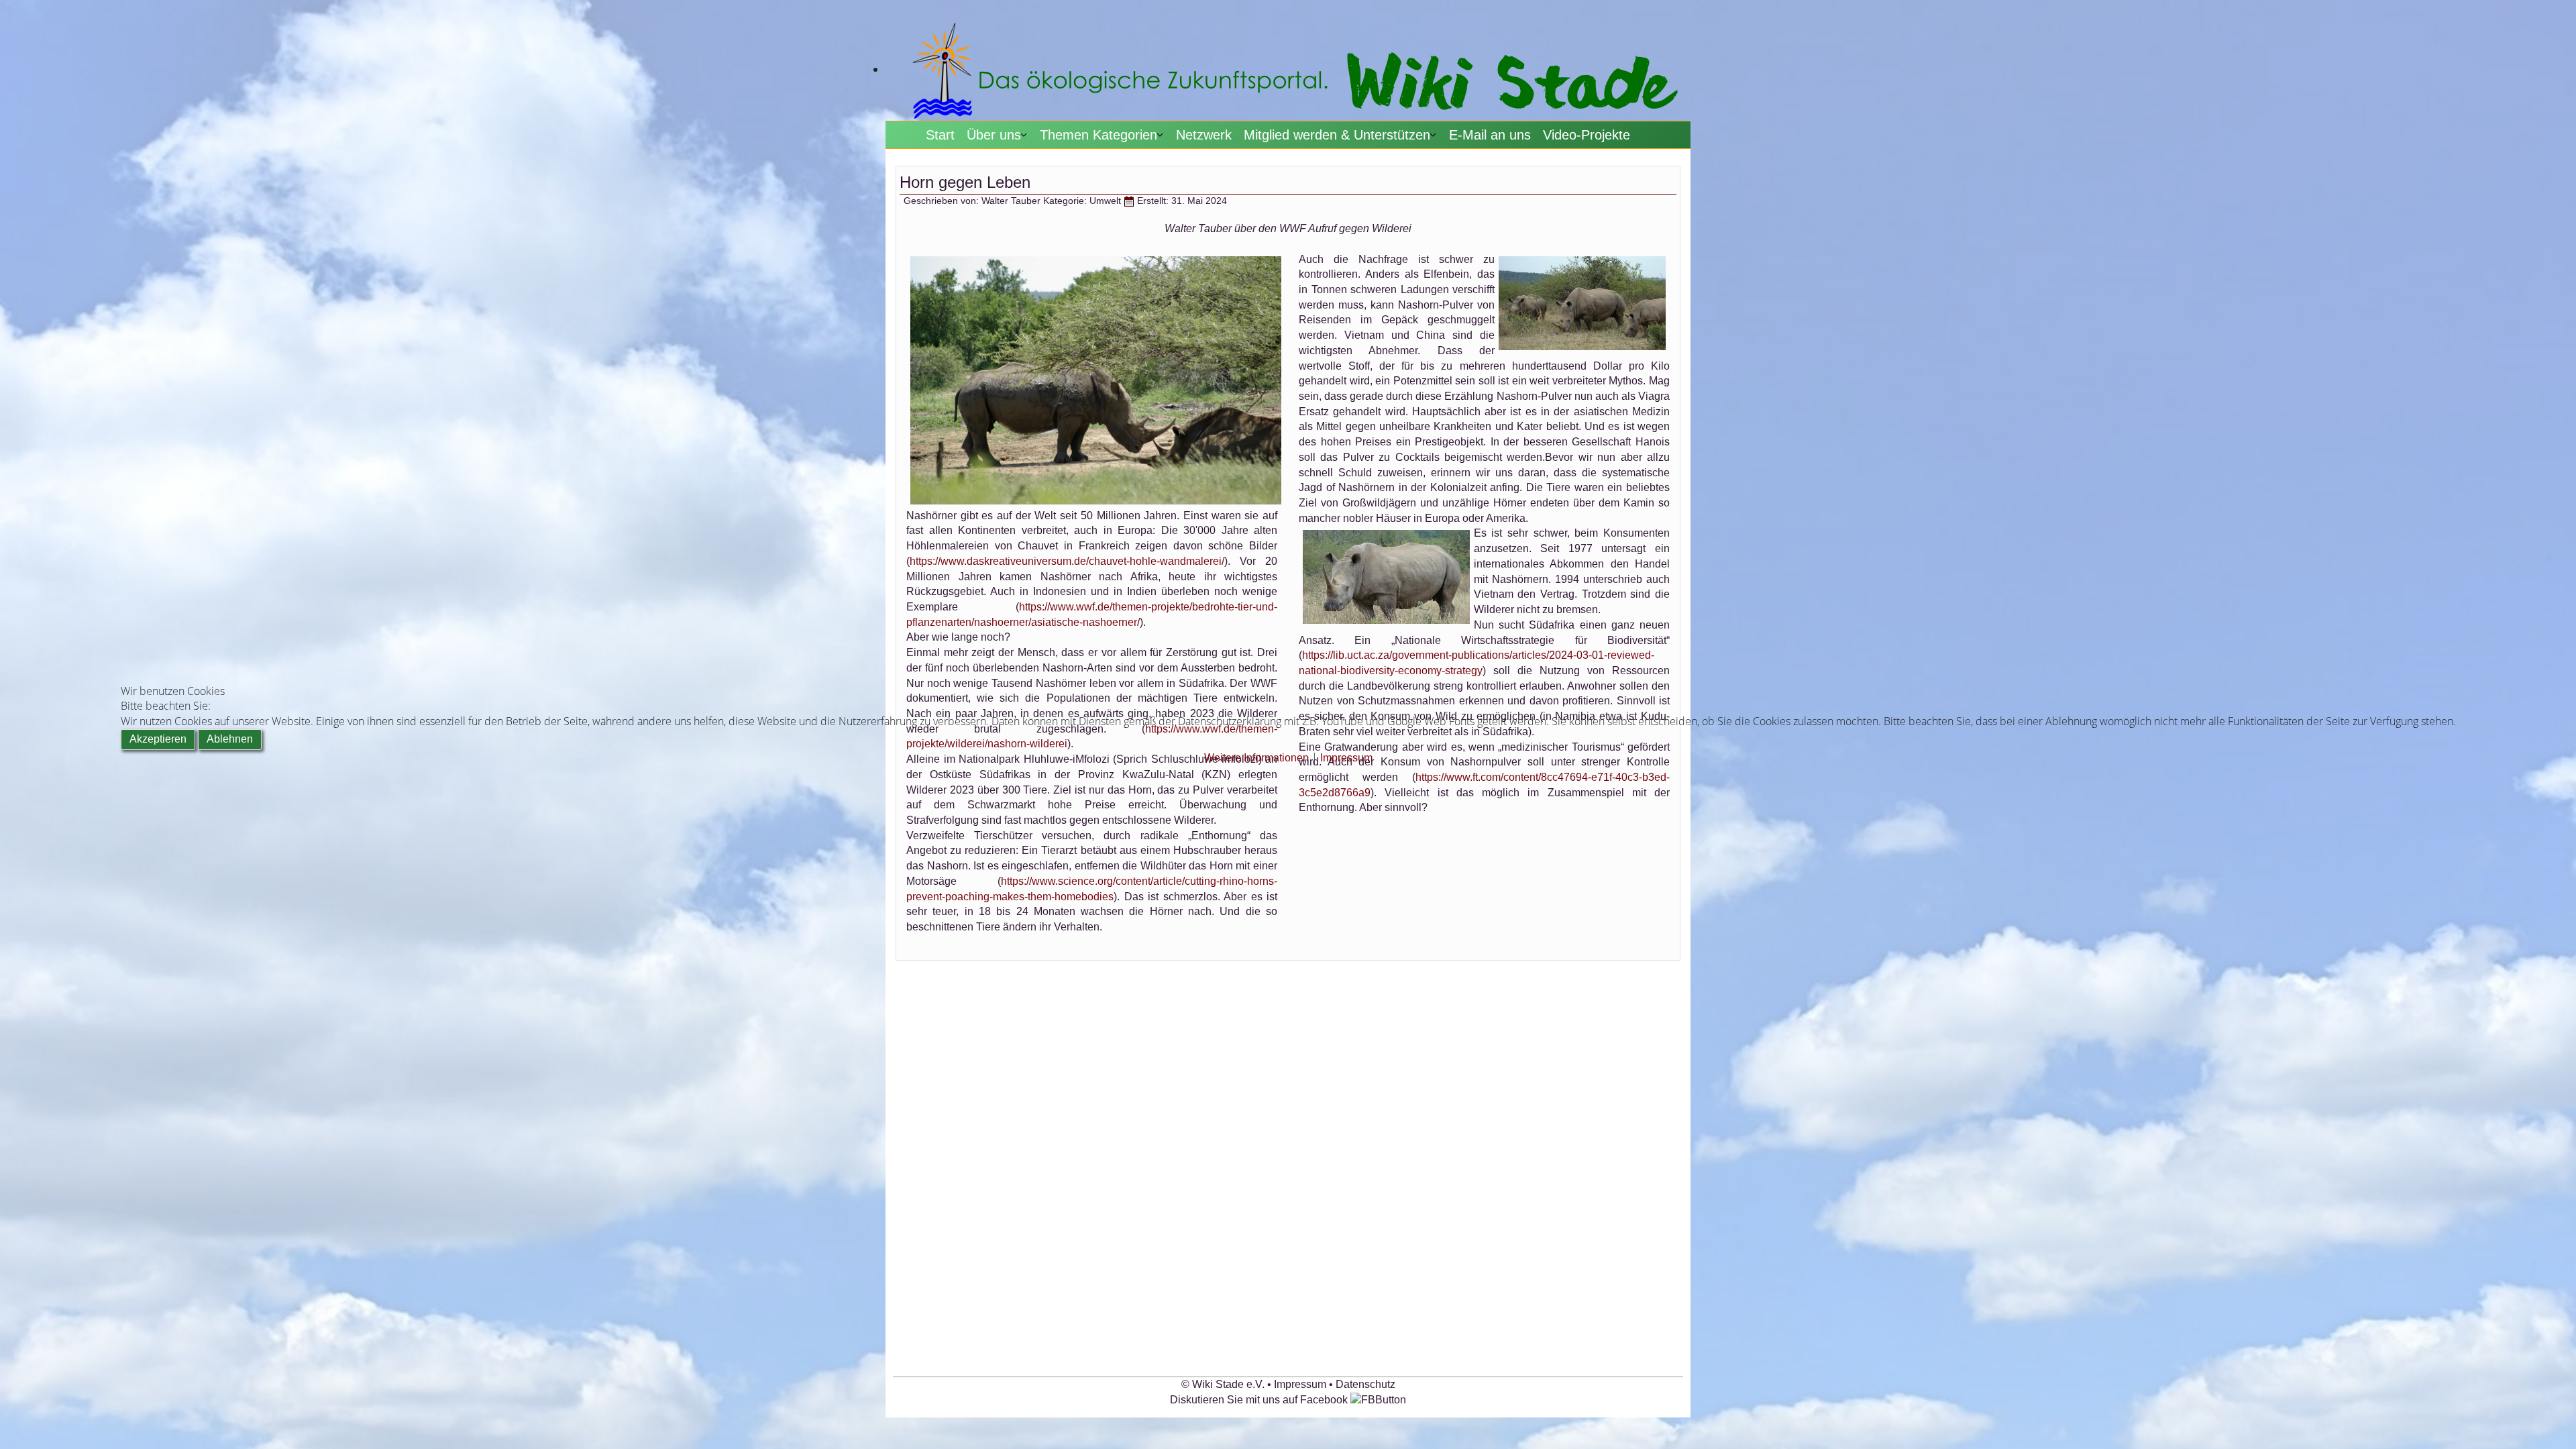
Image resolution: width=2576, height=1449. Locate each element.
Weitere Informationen (1256, 758)
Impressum (1346, 758)
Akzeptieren (158, 739)
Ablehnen (230, 739)
